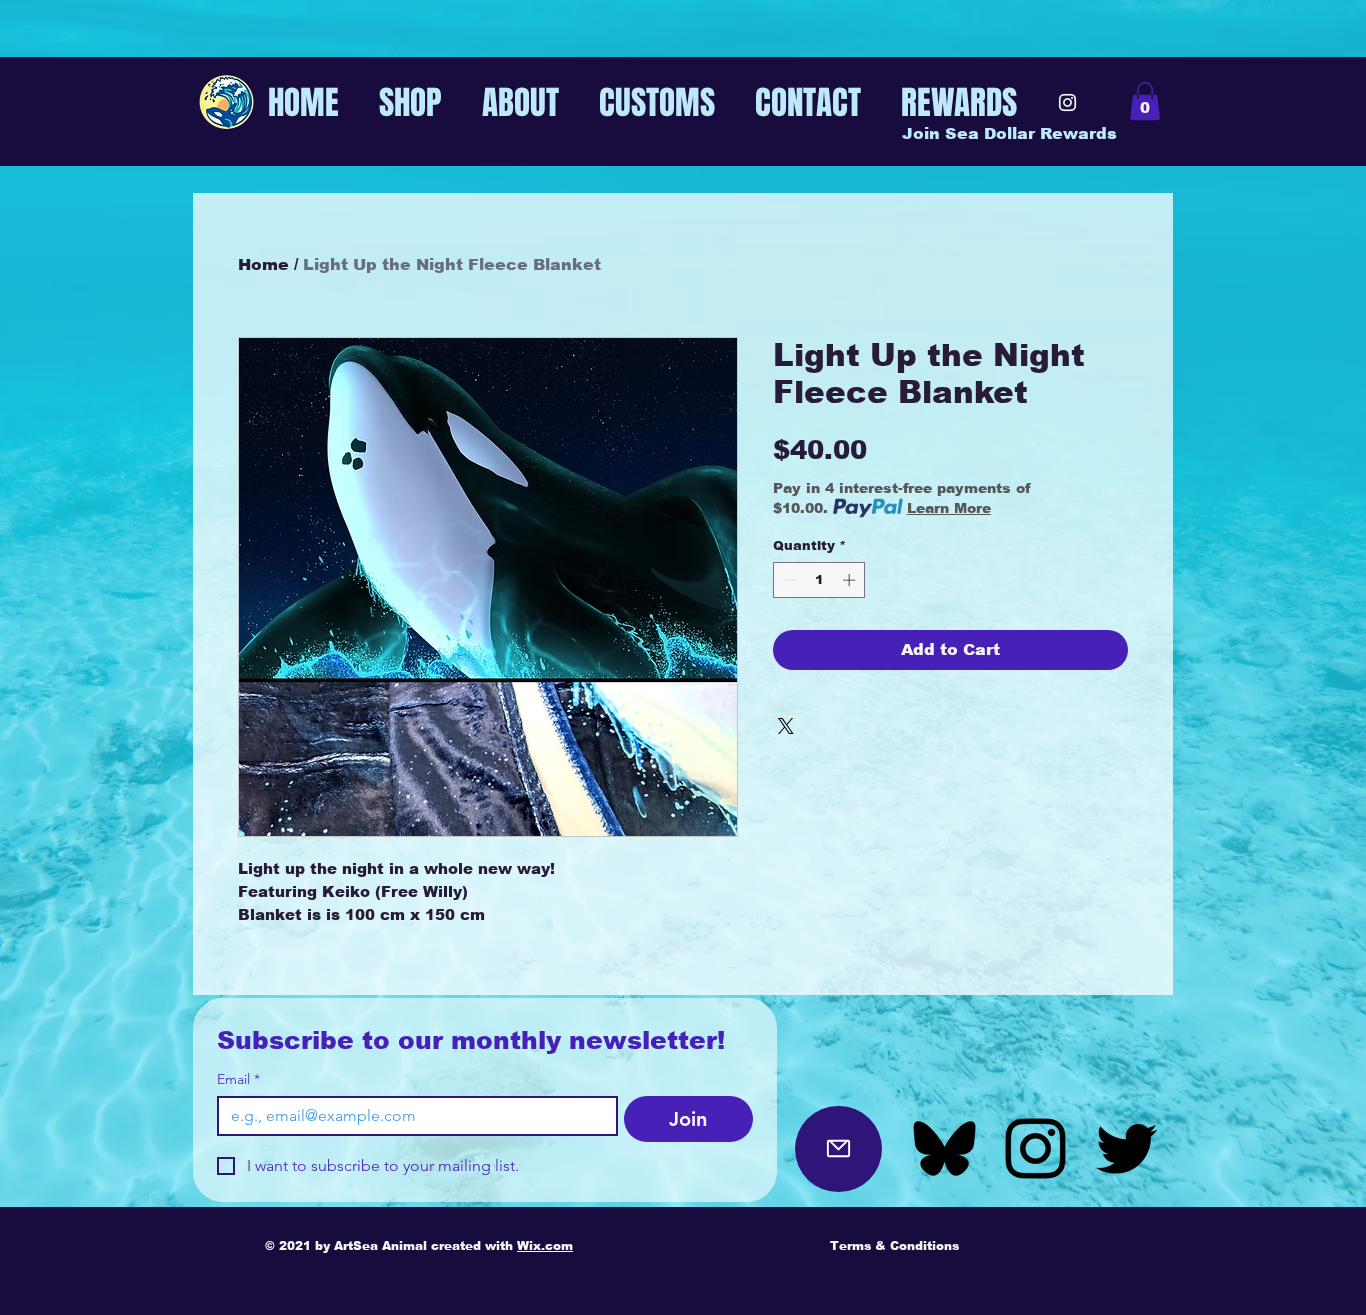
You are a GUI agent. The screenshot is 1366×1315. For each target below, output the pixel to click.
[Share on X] (786, 726)
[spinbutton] (819, 580)
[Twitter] (1126, 1148)
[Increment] (851, 580)
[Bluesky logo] (944, 1148)
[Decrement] (788, 580)
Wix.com (545, 1246)
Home (263, 264)
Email (238, 1079)
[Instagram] (1067, 102)
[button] (1145, 101)
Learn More (949, 508)
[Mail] (838, 1149)
